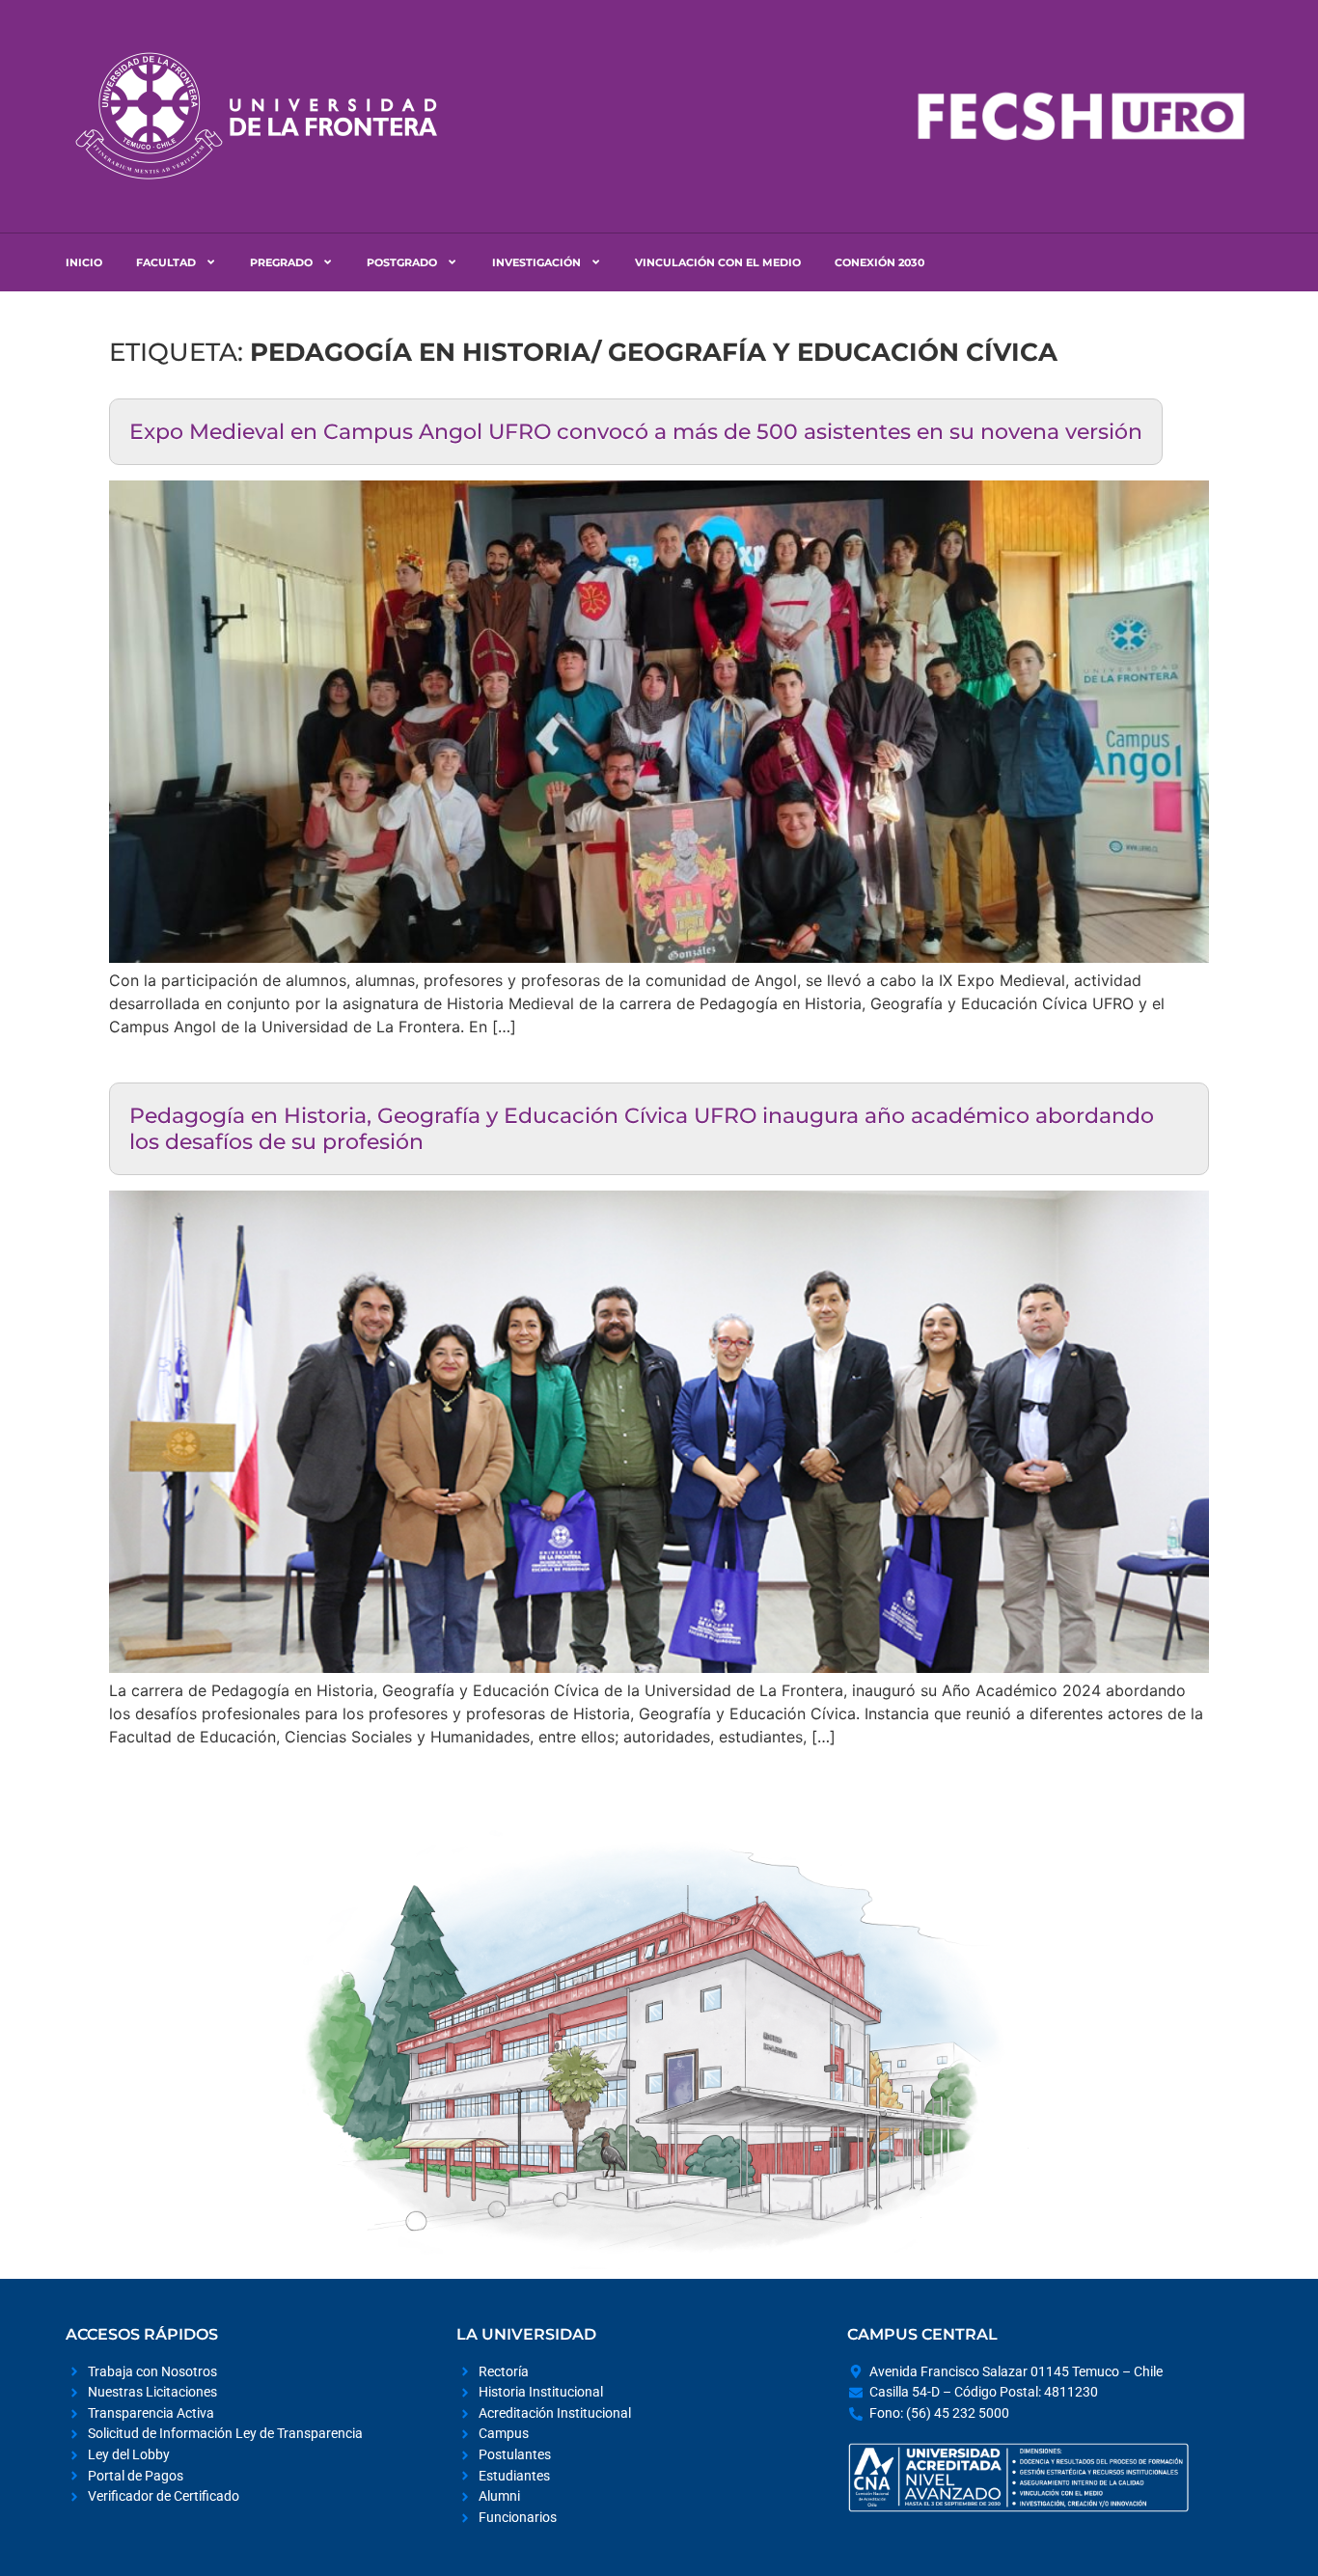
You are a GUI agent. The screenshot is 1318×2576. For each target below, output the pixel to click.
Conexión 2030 (879, 262)
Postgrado (402, 262)
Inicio (84, 262)
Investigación (536, 262)
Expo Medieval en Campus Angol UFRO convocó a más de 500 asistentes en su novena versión (636, 431)
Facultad (166, 262)
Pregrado (281, 262)
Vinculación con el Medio (718, 262)
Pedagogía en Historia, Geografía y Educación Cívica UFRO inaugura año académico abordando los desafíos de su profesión (642, 1128)
